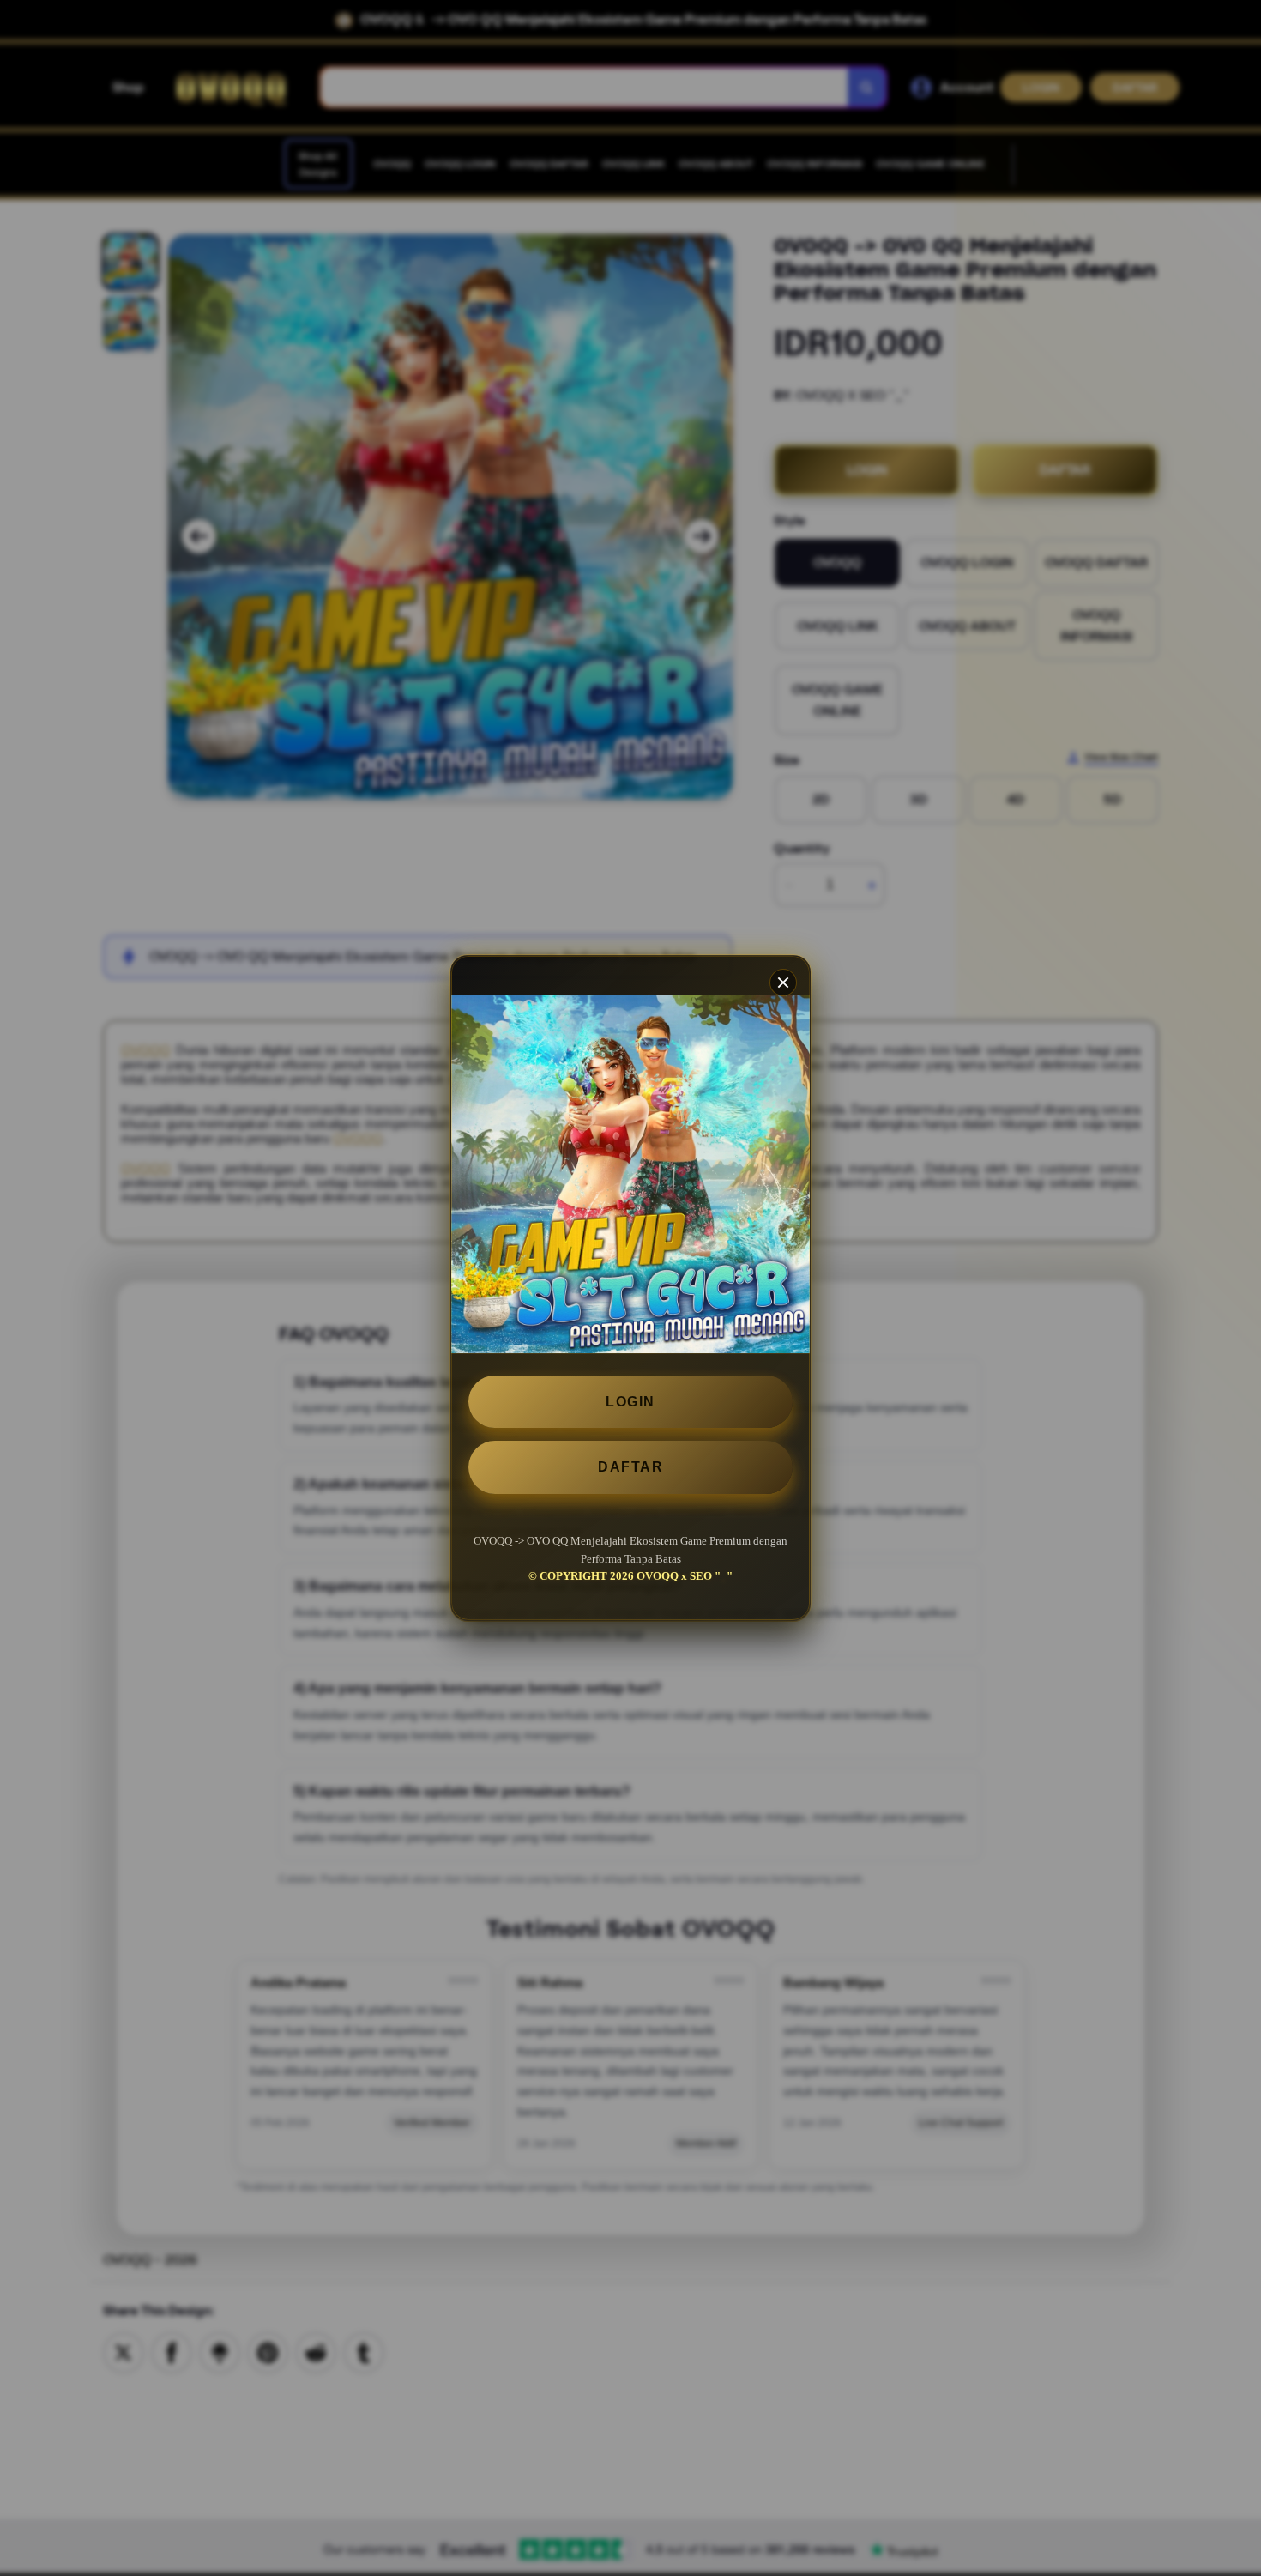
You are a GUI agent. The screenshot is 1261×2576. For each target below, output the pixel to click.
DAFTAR (630, 1467)
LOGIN (630, 1402)
